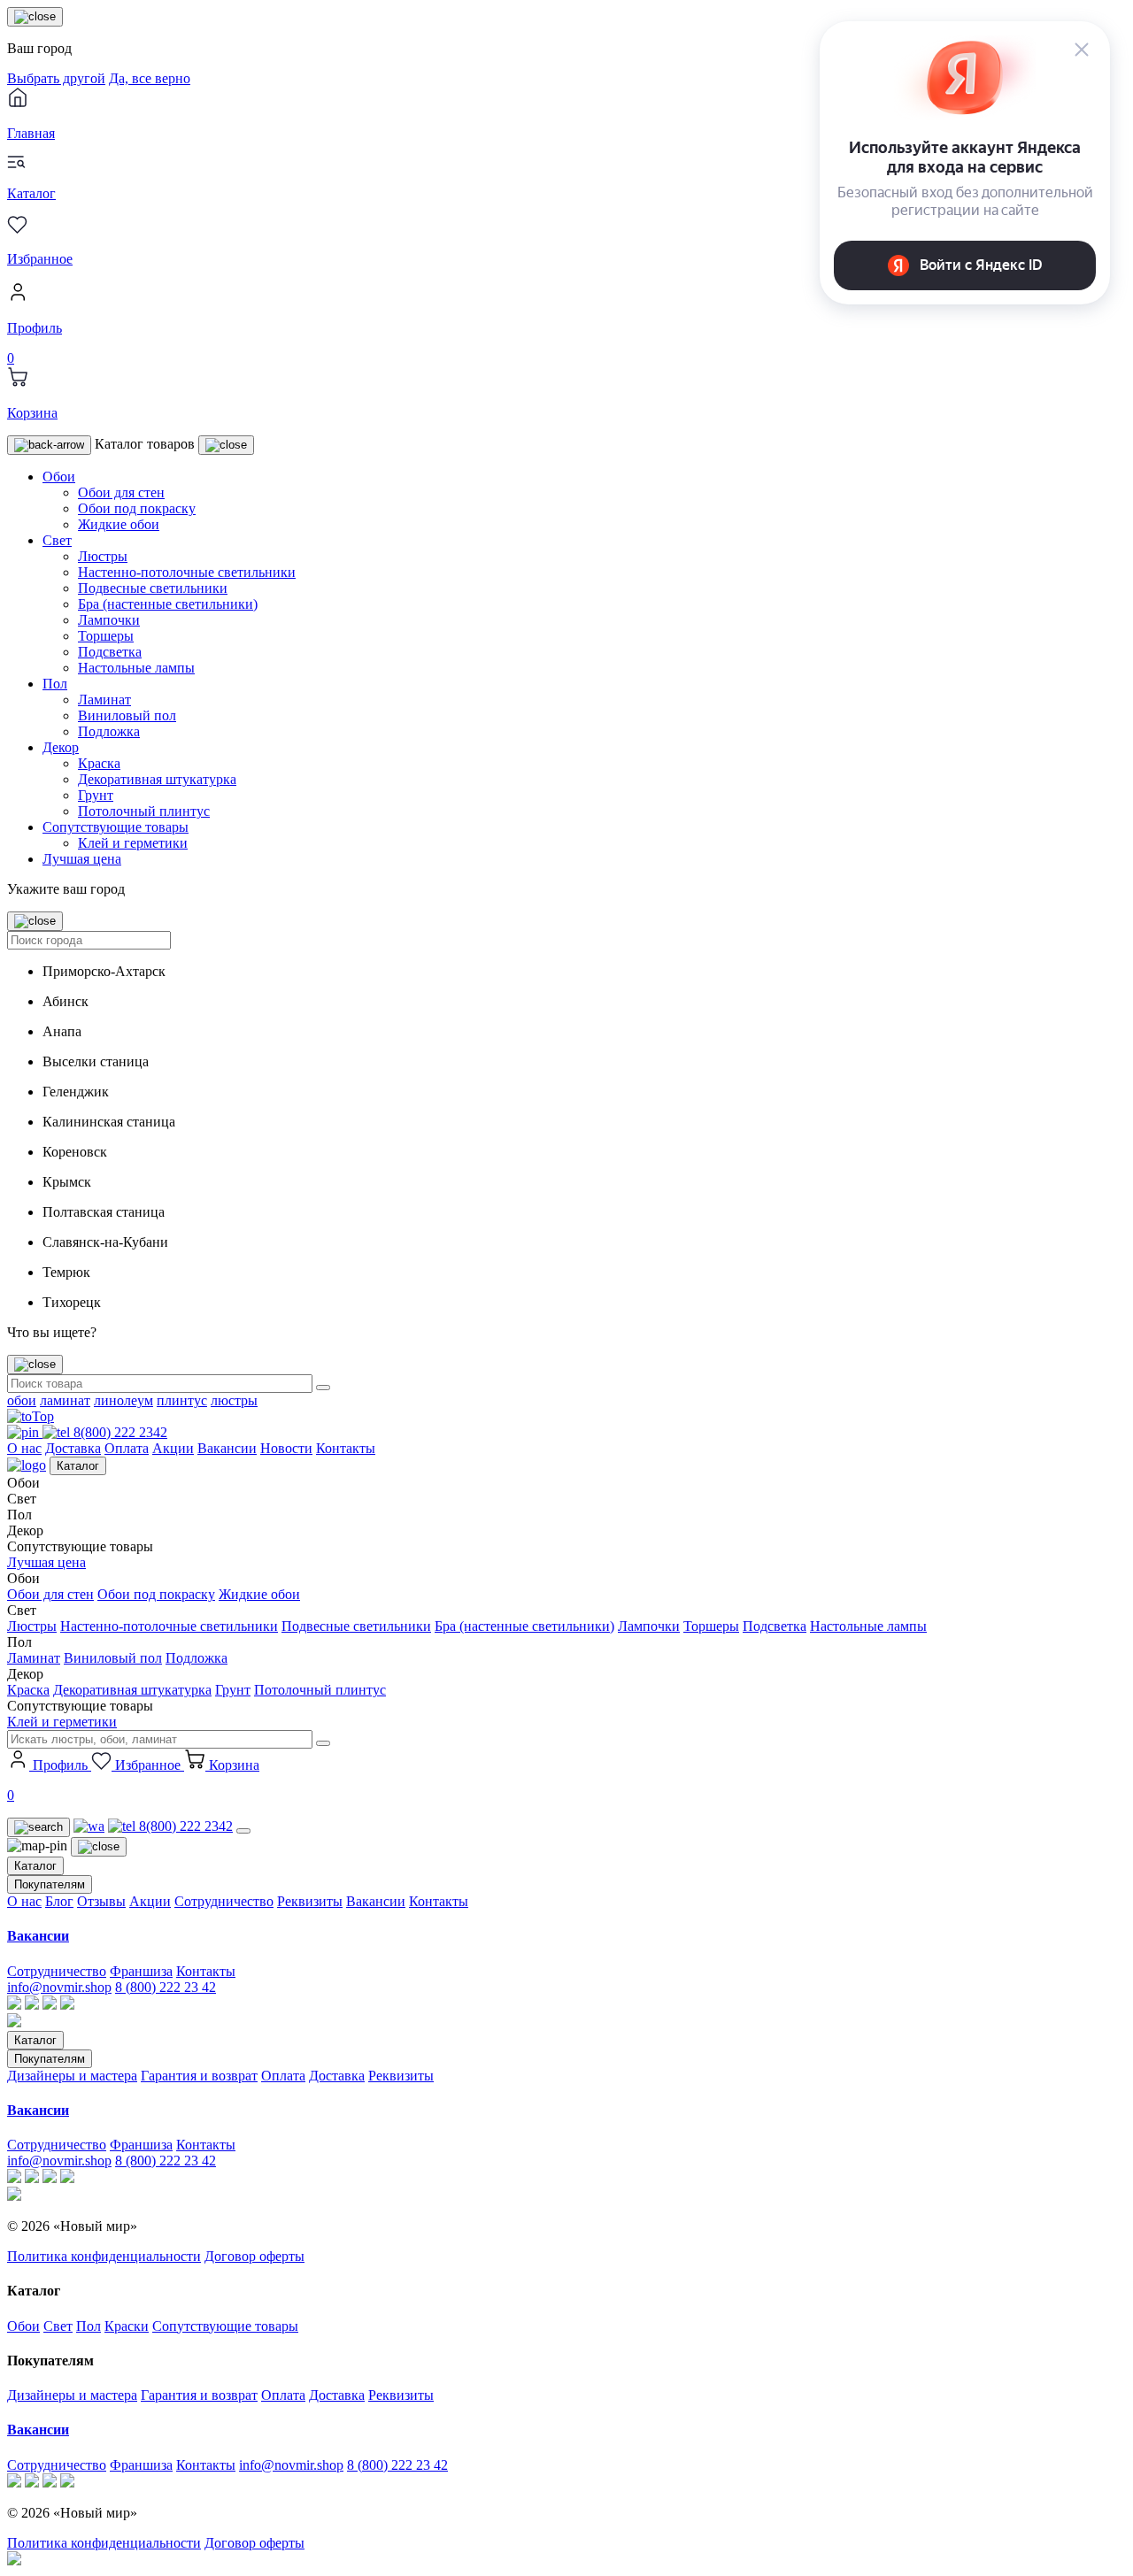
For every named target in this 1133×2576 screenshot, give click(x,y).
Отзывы (101, 1901)
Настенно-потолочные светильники (187, 572)
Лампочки (109, 620)
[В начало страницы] (31, 1416)
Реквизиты (310, 1901)
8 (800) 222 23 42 (166, 1987)
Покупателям (50, 1884)
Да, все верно (150, 78)
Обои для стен (121, 492)
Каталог (78, 1466)
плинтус (182, 1400)
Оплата (127, 1448)
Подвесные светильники (153, 588)
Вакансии (227, 1448)
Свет (57, 540)
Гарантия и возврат (199, 2076)
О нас (24, 1448)
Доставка (73, 1448)
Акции (173, 1448)
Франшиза (141, 1971)
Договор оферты (254, 2256)
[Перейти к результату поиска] (323, 1388)
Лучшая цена (82, 859)
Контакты (346, 1448)
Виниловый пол (127, 715)
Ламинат (104, 700)
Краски (127, 2326)
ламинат (65, 1400)
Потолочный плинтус (144, 811)
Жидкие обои (119, 524)
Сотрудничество (224, 1901)
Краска (99, 763)
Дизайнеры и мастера (72, 2076)
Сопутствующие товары (116, 827)
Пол (55, 684)
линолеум (123, 1400)
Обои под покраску (137, 508)
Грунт (96, 795)
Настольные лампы (136, 668)
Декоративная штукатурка (157, 779)
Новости (286, 1448)
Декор (61, 747)
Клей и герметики (133, 843)
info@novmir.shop (59, 1987)
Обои (59, 477)
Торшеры (106, 636)
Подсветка (110, 652)
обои (22, 1400)
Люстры (103, 556)
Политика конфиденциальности (104, 2256)
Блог (59, 1901)
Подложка (109, 731)
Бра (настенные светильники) (168, 604)
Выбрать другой (56, 78)
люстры (234, 1400)
